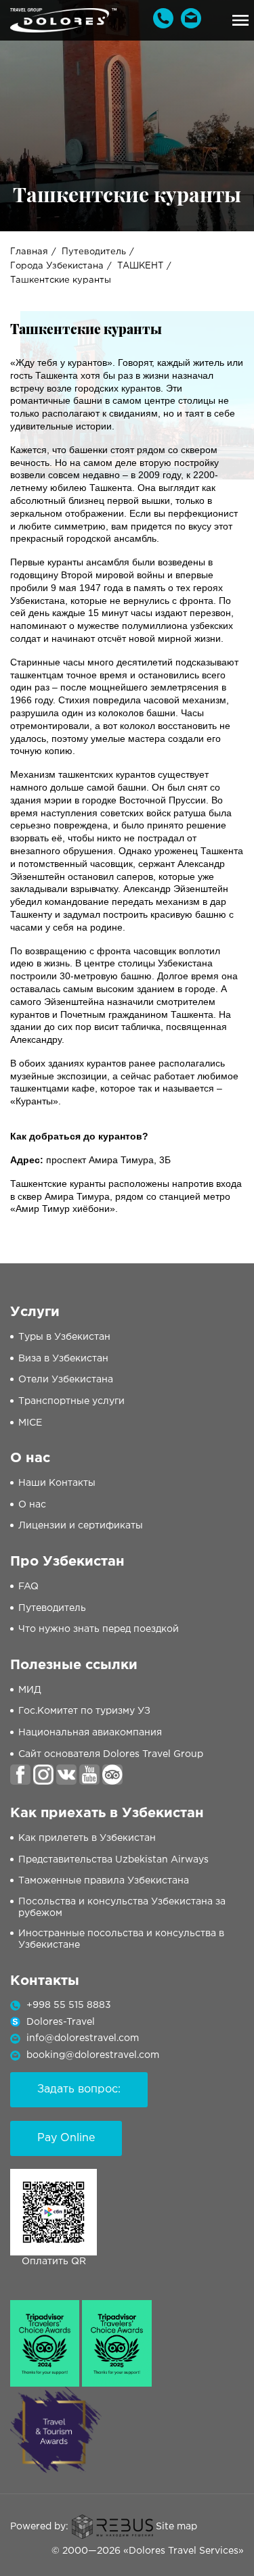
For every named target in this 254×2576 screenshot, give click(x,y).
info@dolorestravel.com (83, 2038)
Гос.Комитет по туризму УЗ (84, 1711)
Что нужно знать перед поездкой (99, 1629)
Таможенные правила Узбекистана (104, 1881)
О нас (32, 1505)
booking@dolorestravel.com (93, 2055)
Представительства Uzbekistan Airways (113, 1860)
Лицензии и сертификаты (81, 1526)
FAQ (28, 1587)
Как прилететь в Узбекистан (87, 1838)
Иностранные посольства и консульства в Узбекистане (121, 1939)
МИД (30, 1690)
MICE (30, 1423)
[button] (240, 20)
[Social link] (20, 1775)
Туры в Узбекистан (64, 1337)
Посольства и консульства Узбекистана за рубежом (122, 1907)
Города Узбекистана (57, 266)
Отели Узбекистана (66, 1380)
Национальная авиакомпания (90, 1733)
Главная (29, 252)
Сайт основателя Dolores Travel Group (111, 1754)
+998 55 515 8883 (69, 2005)
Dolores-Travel (61, 2022)
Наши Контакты (57, 1483)
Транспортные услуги (71, 1401)
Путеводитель (94, 252)
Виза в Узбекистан (63, 1359)
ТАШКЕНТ (140, 266)
